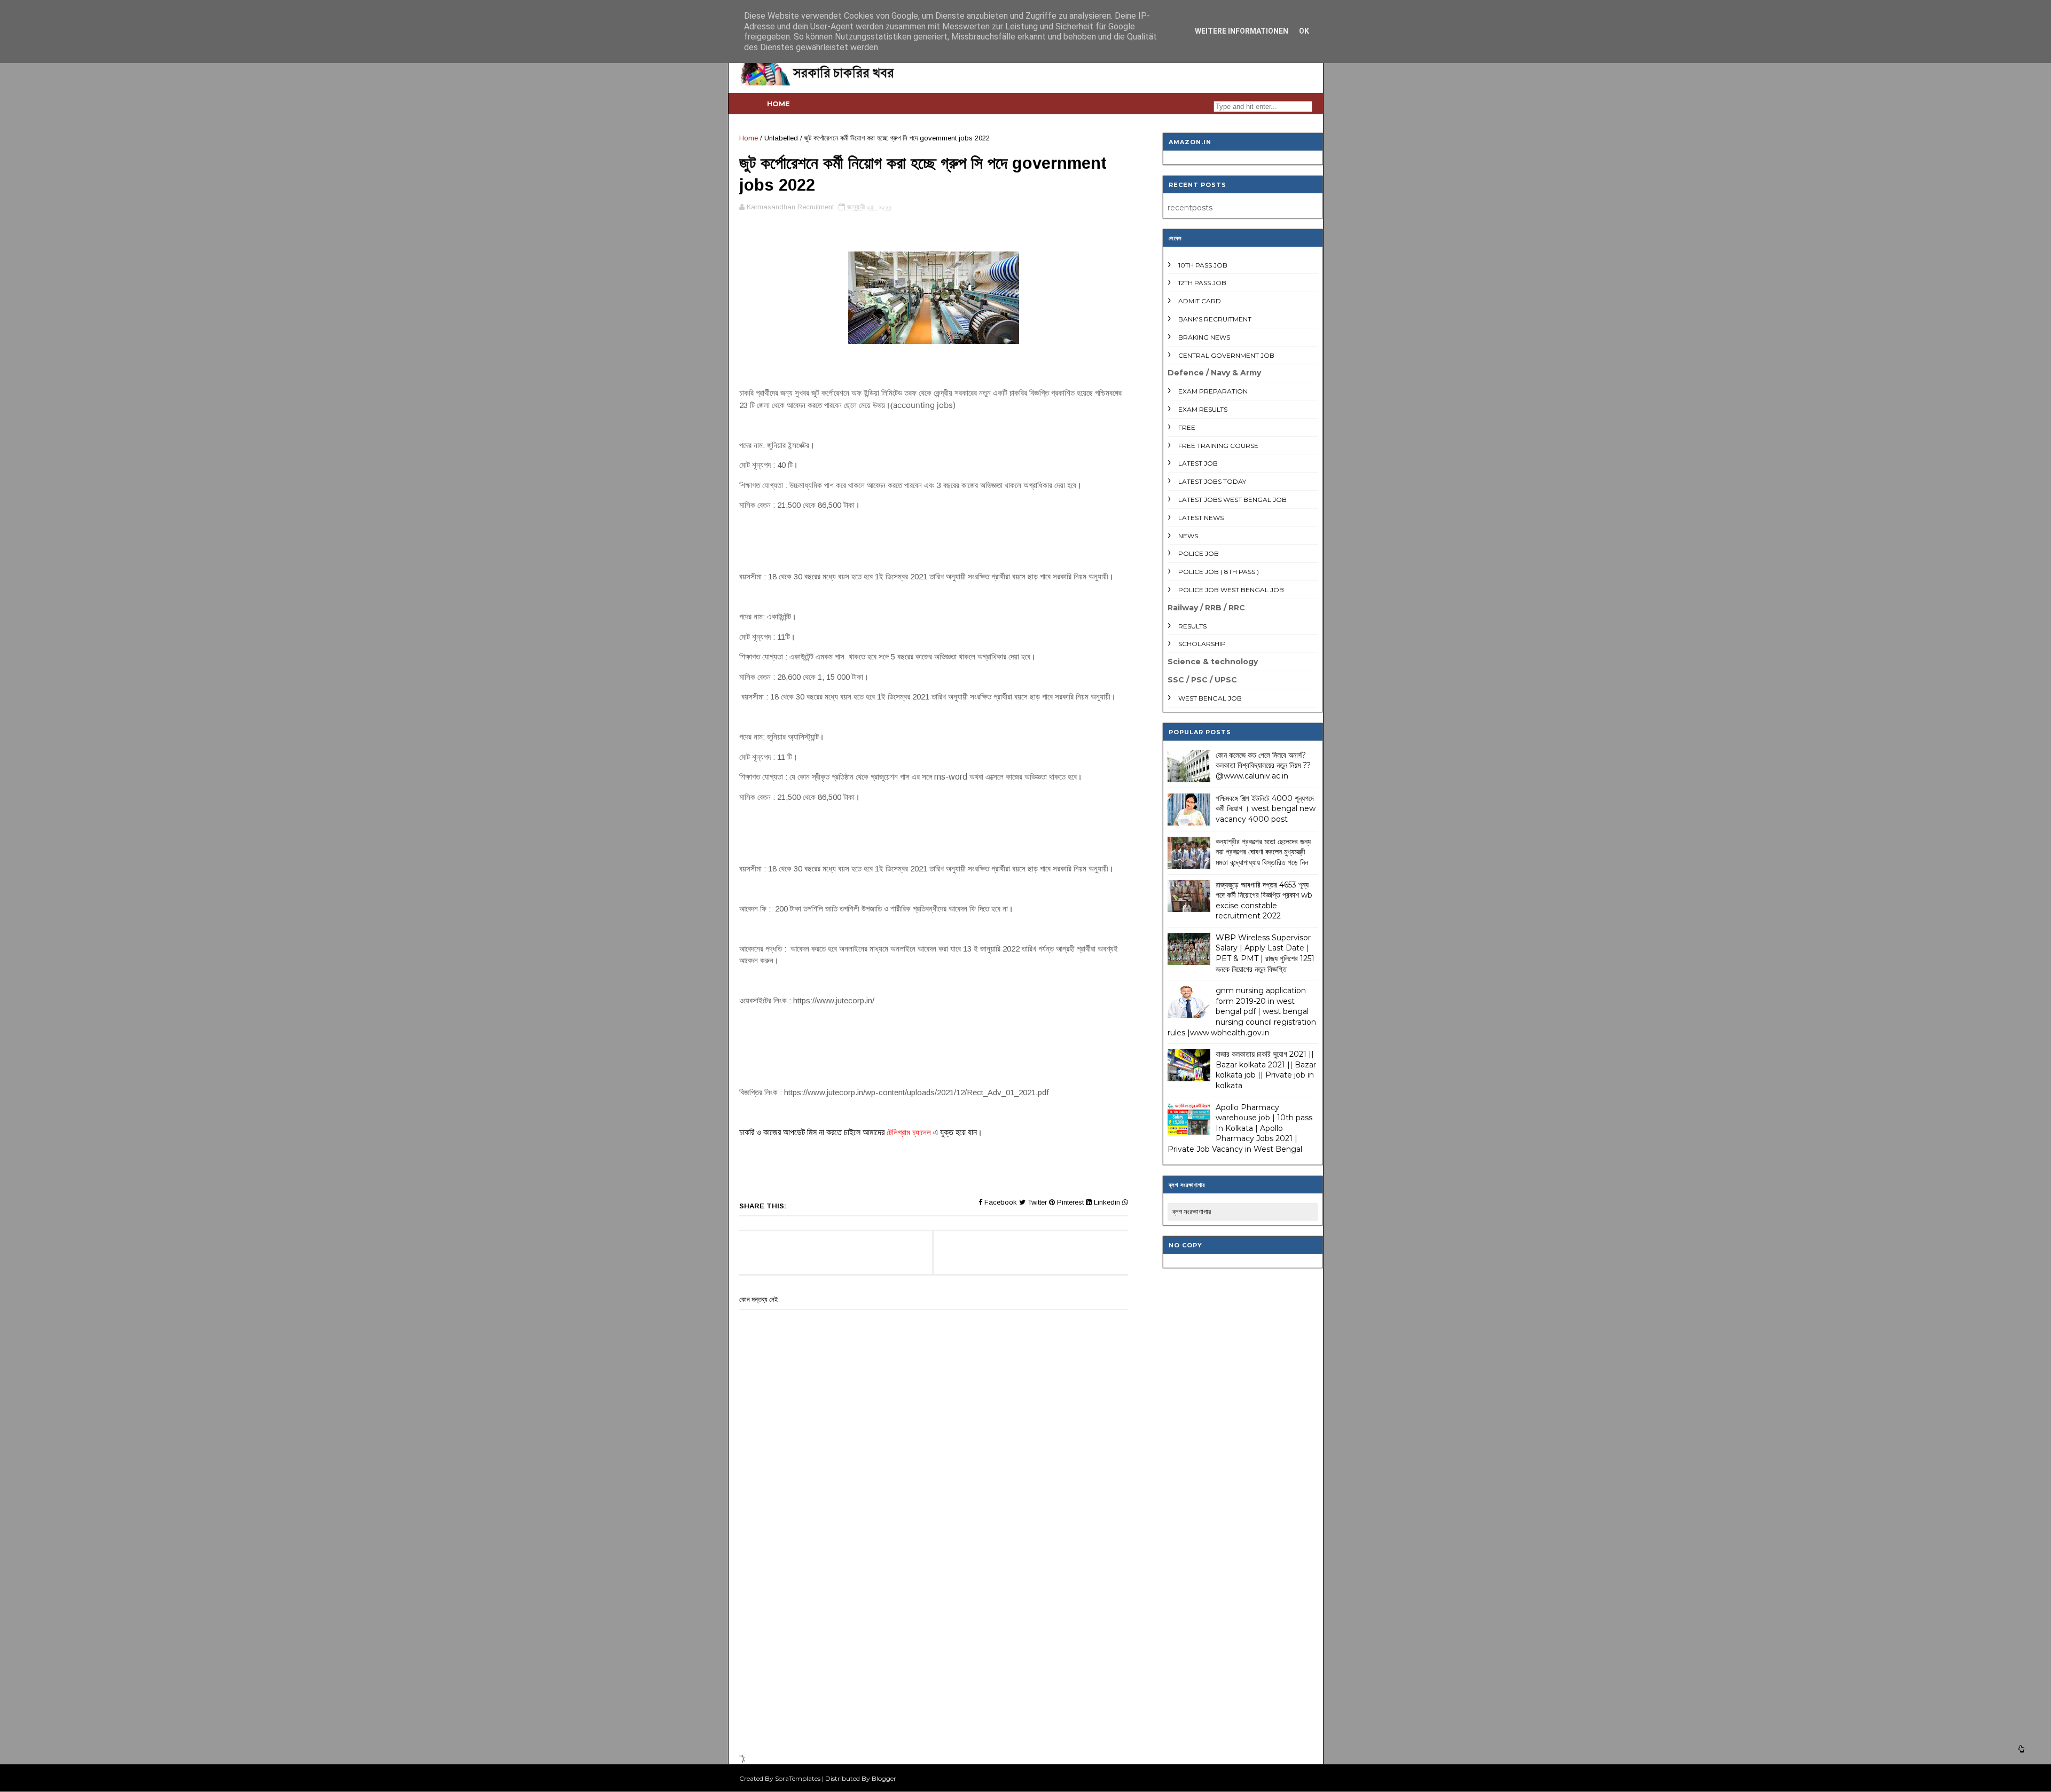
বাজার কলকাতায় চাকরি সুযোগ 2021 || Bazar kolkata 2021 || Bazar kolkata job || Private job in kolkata (1266, 1070)
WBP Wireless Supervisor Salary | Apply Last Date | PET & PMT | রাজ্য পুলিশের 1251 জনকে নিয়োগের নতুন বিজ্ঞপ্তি (1265, 953)
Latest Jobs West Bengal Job (1232, 500)
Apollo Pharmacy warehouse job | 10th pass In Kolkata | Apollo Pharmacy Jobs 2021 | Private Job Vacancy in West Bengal (1240, 1128)
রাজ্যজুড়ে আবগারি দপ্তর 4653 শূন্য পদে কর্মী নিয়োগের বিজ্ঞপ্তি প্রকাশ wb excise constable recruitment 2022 (1264, 901)
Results (1192, 626)
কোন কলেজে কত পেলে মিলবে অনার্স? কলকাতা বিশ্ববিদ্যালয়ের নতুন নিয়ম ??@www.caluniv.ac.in (1263, 765)
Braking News (1204, 337)
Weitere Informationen (1242, 31)
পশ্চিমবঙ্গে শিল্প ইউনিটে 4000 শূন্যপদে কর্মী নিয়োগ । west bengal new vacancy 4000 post (1266, 809)
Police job (1199, 553)
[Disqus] (934, 1605)
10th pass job (1203, 265)
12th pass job (1202, 283)
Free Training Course (1218, 446)
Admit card (1200, 301)
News (1188, 536)
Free (1187, 427)
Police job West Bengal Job (1231, 590)
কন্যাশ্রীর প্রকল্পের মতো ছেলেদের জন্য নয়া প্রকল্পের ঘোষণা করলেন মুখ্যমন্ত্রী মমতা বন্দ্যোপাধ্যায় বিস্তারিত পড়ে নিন (1263, 852)
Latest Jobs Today (1212, 481)
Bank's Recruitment (1215, 319)
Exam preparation (1213, 391)
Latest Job (1198, 463)
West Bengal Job (1210, 698)
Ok (1304, 31)
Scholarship (1202, 644)
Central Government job (1226, 355)
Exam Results (1203, 409)
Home (778, 104)
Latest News (1201, 518)
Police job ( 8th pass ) (1219, 572)
